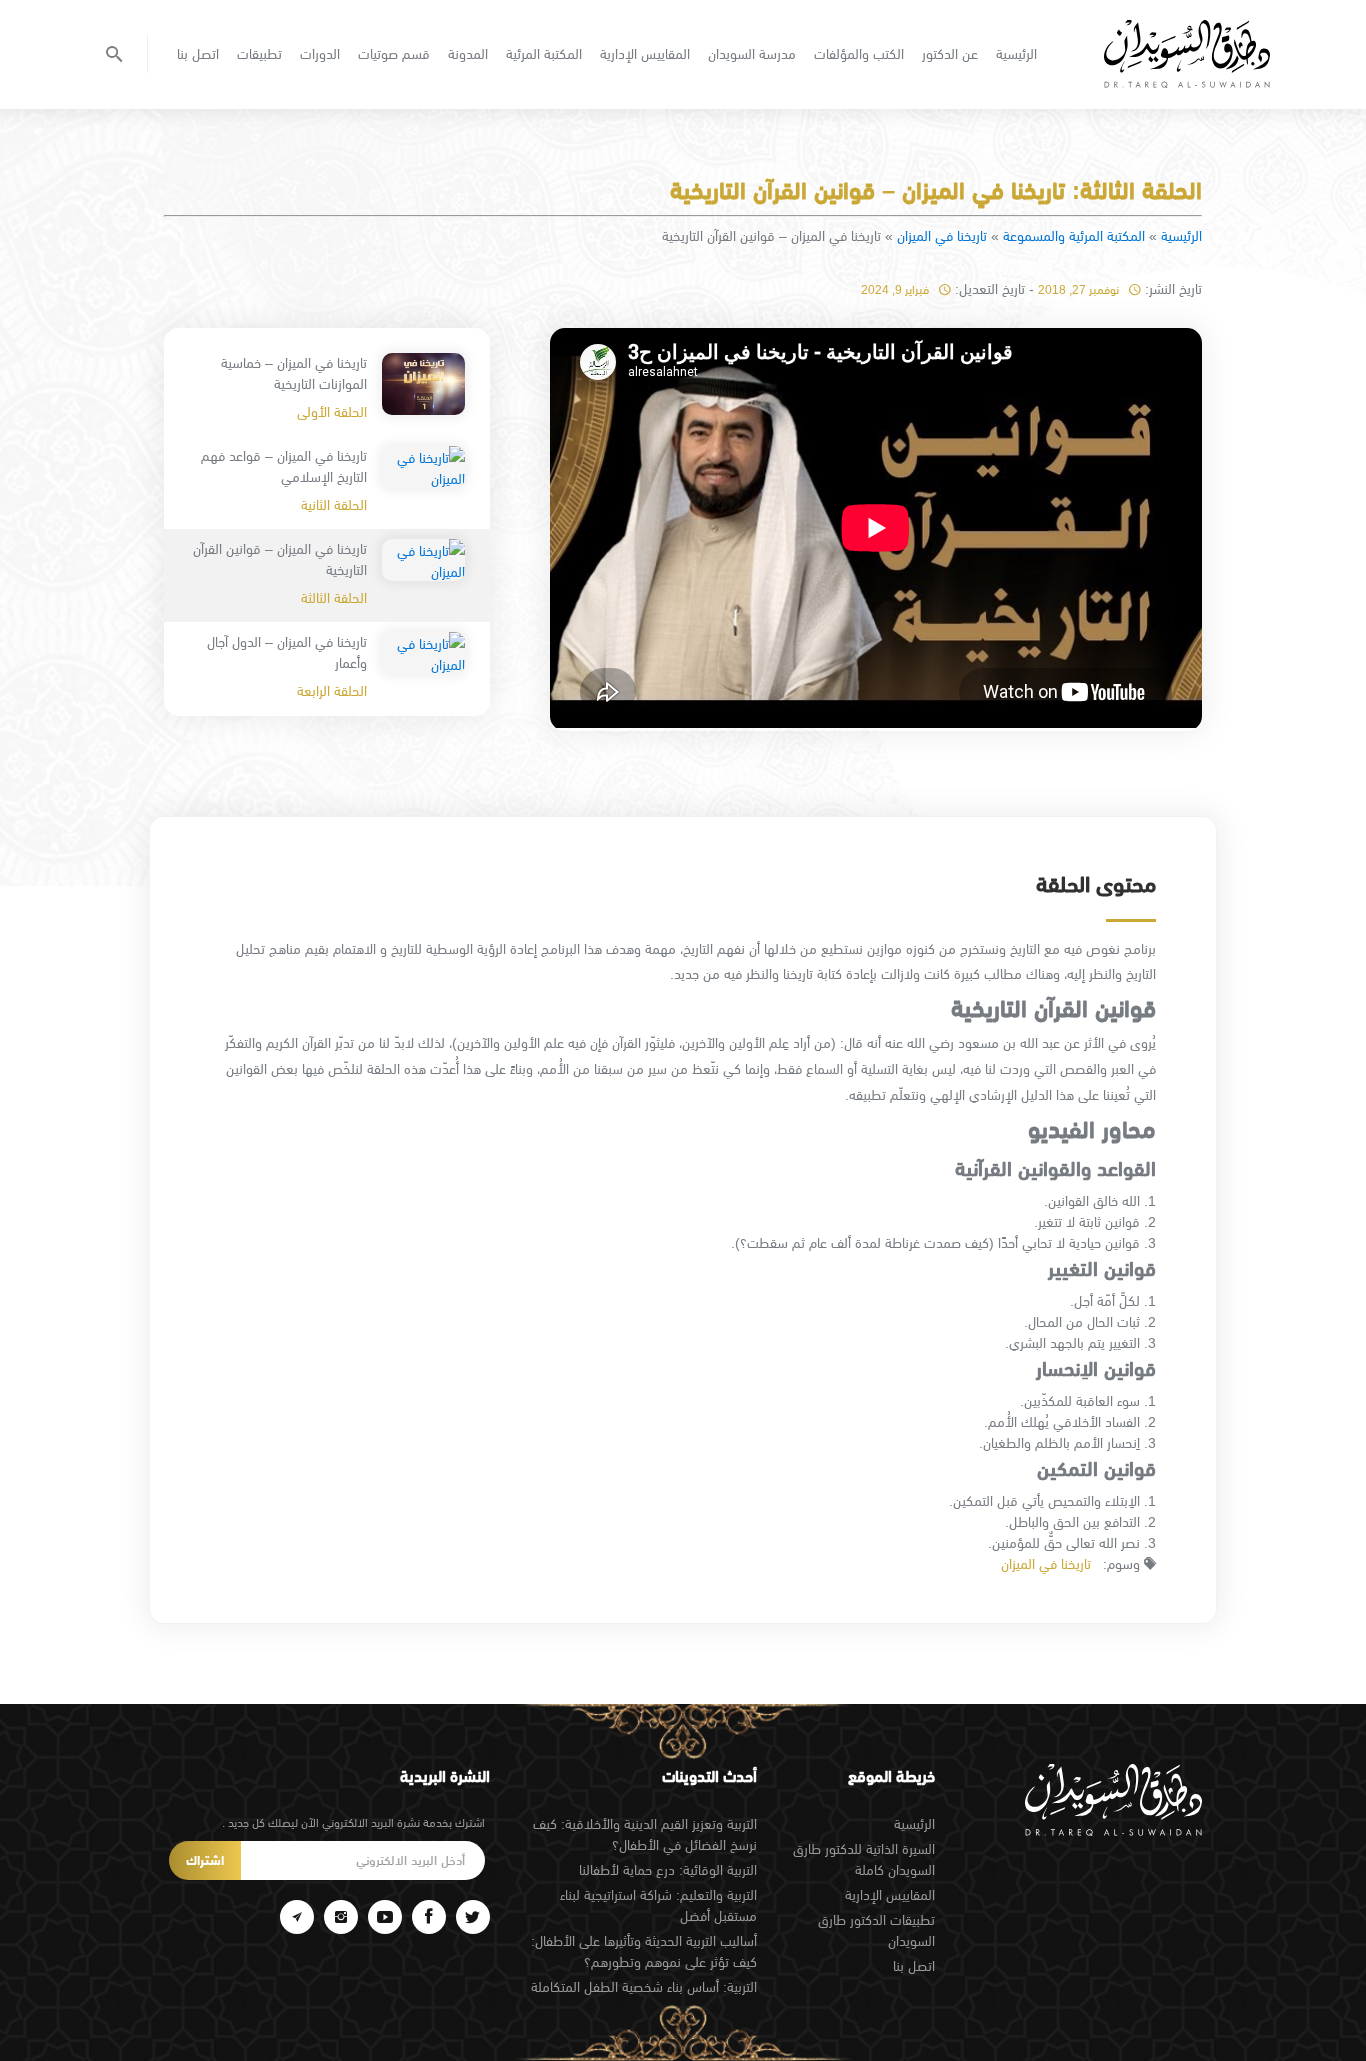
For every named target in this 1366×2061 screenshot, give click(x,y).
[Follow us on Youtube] (385, 1917)
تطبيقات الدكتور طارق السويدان (876, 1930)
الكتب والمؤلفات (859, 54)
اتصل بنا (198, 54)
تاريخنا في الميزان (942, 236)
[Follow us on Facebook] (429, 1917)
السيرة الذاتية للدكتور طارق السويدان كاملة (864, 1859)
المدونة (468, 54)
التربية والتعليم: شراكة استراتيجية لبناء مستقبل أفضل (658, 1905)
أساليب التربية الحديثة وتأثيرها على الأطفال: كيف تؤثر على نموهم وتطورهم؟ (644, 1951)
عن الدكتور (950, 54)
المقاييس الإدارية (645, 54)
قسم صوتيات (394, 54)
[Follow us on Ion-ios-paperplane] (297, 1917)
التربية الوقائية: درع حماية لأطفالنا (668, 1870)
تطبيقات (259, 54)
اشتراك (205, 1860)
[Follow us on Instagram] (341, 1917)
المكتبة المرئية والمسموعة (1074, 236)
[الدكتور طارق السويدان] (1187, 54)
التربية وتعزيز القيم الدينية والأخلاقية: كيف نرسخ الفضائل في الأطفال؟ (645, 1834)
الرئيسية (1016, 54)
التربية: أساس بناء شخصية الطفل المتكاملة (644, 1987)
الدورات (320, 54)
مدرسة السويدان (752, 54)
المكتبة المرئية (544, 54)
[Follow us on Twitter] (473, 1917)
